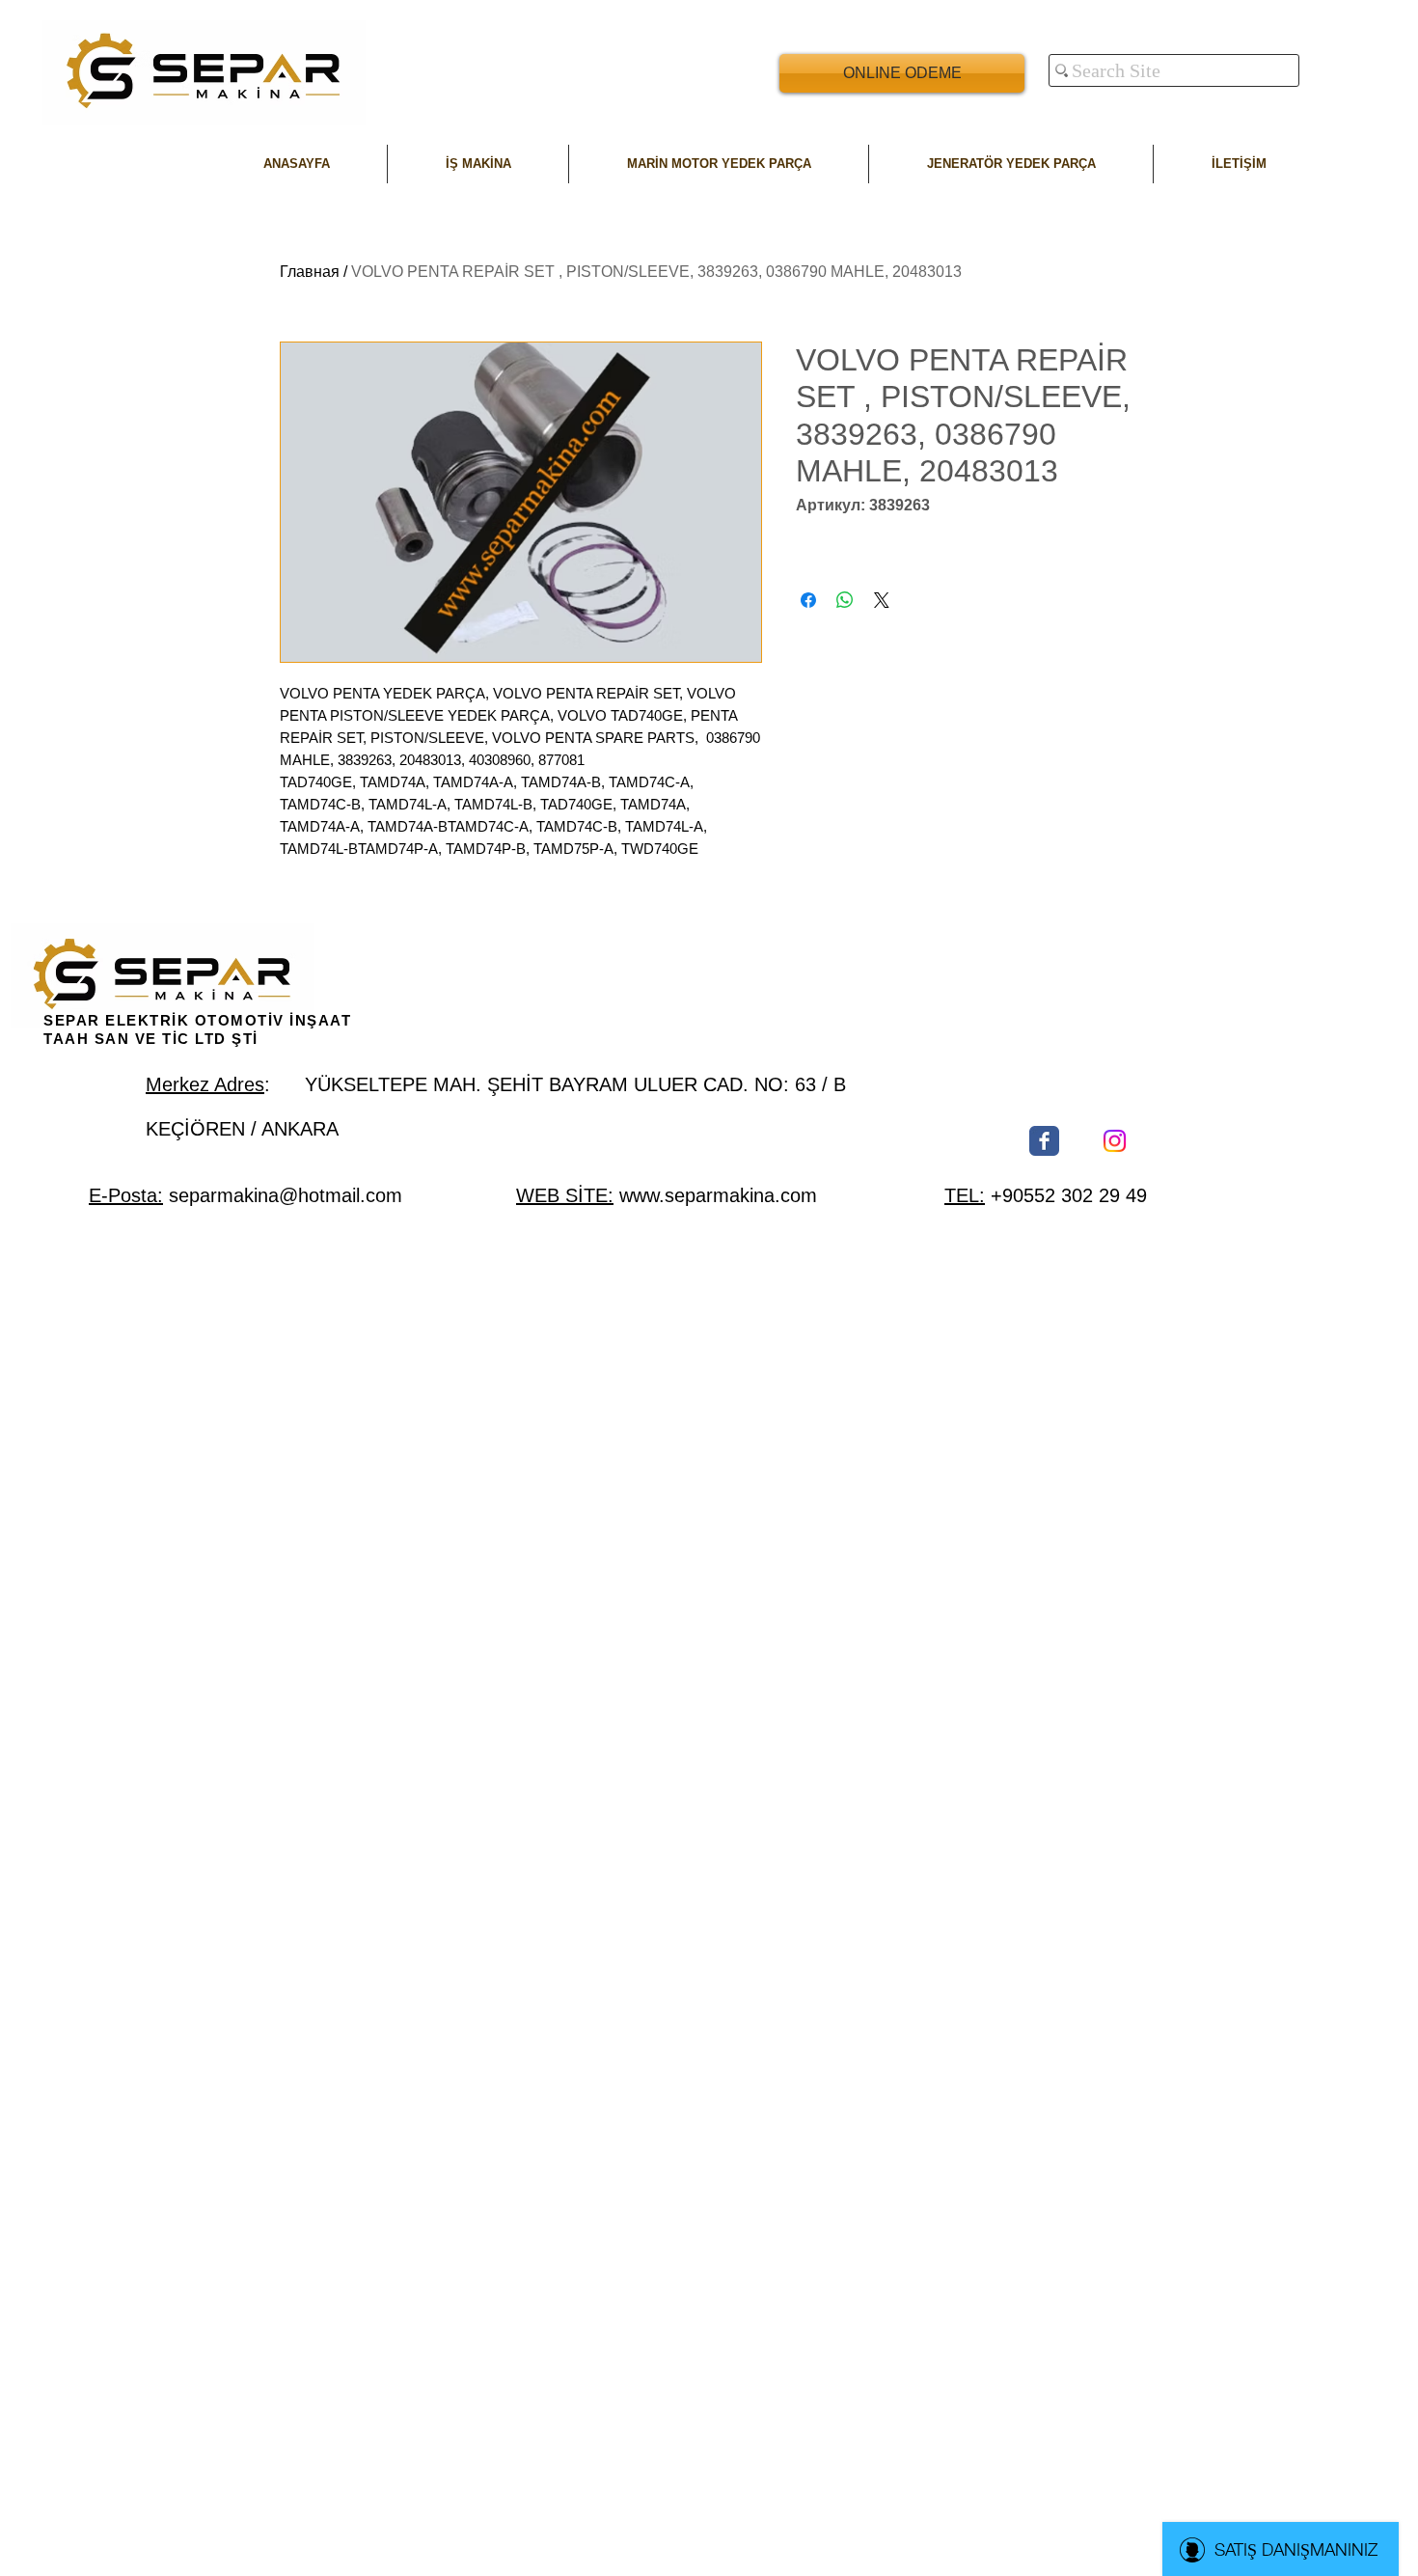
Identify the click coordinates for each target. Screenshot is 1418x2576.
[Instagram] (1115, 1141)
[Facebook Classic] (1044, 1141)
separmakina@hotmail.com (286, 1195)
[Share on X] (882, 600)
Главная (310, 272)
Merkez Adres (205, 1084)
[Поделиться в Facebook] (808, 600)
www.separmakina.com (718, 1195)
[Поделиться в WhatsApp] (845, 600)
